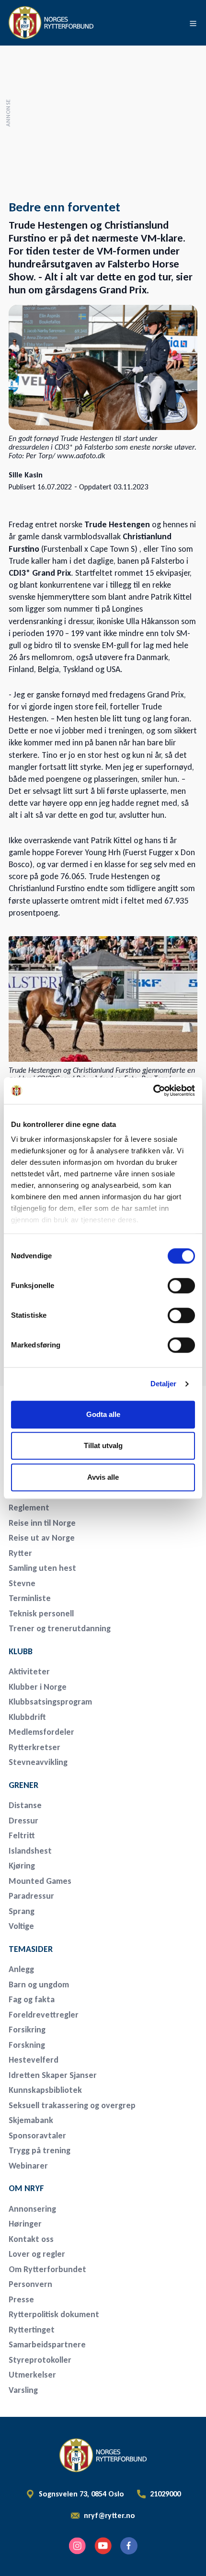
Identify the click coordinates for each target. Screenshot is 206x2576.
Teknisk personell (41, 1613)
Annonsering (32, 2209)
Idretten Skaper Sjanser (53, 2075)
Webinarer (28, 2166)
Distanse (25, 1805)
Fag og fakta (32, 1999)
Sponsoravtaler (37, 2135)
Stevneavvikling (38, 1762)
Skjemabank (31, 2120)
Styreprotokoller (40, 2360)
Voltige (21, 1926)
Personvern (30, 2284)
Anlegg (21, 1969)
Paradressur (31, 1896)
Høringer (25, 2224)
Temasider (31, 1949)
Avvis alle (103, 1477)
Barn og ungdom (39, 1984)
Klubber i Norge (38, 1687)
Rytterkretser (34, 1747)
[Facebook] (129, 2546)
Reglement (29, 1508)
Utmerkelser (32, 2375)
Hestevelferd (34, 2060)
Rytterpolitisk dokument (54, 2314)
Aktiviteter (29, 1671)
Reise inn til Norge (42, 1523)
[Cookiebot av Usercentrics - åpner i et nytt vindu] (153, 1091)
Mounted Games (40, 1881)
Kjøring (22, 1866)
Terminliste (30, 1598)
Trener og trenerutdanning (60, 1628)
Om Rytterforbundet (47, 2269)
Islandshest (30, 1851)
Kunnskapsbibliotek (45, 2090)
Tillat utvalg (103, 1445)
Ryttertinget (32, 2330)
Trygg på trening (40, 2150)
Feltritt (22, 1835)
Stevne (22, 1583)
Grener (23, 1785)
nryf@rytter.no (109, 2516)
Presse (21, 2299)
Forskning (27, 2045)
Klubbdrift (27, 1717)
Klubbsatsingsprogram (50, 1702)
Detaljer (164, 1384)
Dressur (23, 1821)
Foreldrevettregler (44, 2015)
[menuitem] (76, 1508)
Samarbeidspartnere (47, 2344)
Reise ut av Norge (42, 1538)
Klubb (21, 1651)
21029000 (165, 2494)
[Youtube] (103, 2546)
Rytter (20, 1553)
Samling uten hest (42, 1568)
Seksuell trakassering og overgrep (72, 2105)
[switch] (181, 1286)
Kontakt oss (31, 2239)
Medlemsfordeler (41, 1732)
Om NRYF (26, 2188)
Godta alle (103, 1414)
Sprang (22, 1911)
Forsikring (27, 2030)
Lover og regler (37, 2254)
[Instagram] (77, 2546)
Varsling (23, 2390)
